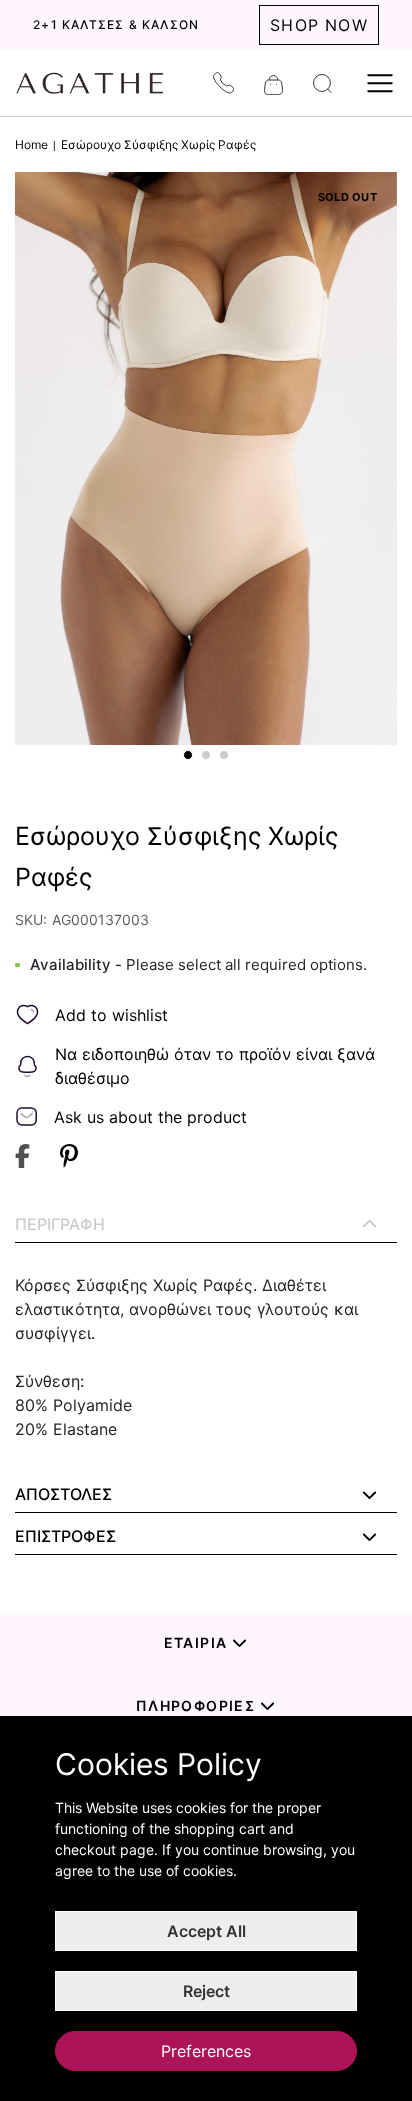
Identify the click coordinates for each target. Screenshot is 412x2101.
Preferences (206, 2051)
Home (31, 144)
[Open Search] (322, 83)
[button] (188, 755)
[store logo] (100, 83)
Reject (206, 1991)
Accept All (206, 1931)
